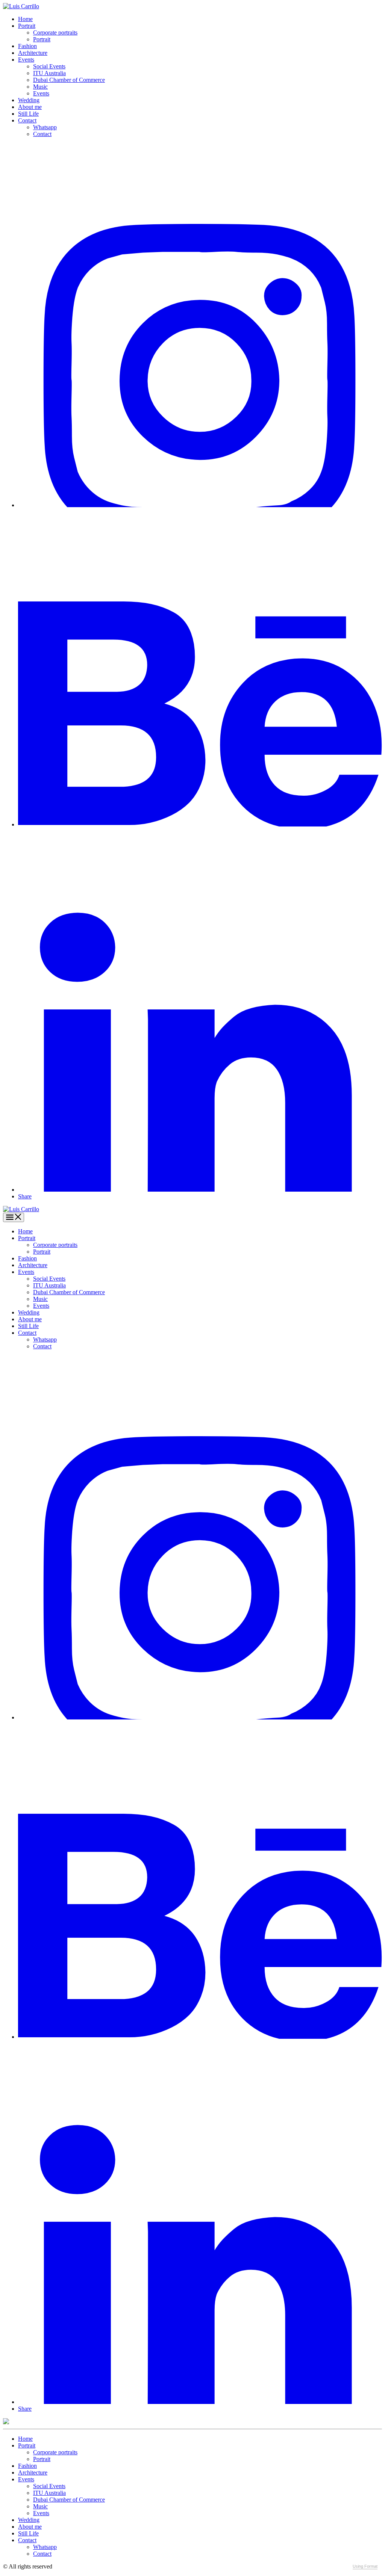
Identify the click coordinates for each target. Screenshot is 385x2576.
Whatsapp (45, 127)
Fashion (27, 46)
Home (25, 19)
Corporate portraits (55, 32)
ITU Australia (49, 73)
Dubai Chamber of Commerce (69, 80)
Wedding (29, 100)
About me (30, 107)
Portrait (27, 26)
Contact (27, 120)
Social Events (49, 66)
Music (40, 87)
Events (26, 60)
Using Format (365, 2566)
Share (25, 1196)
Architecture (33, 53)
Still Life (28, 114)
